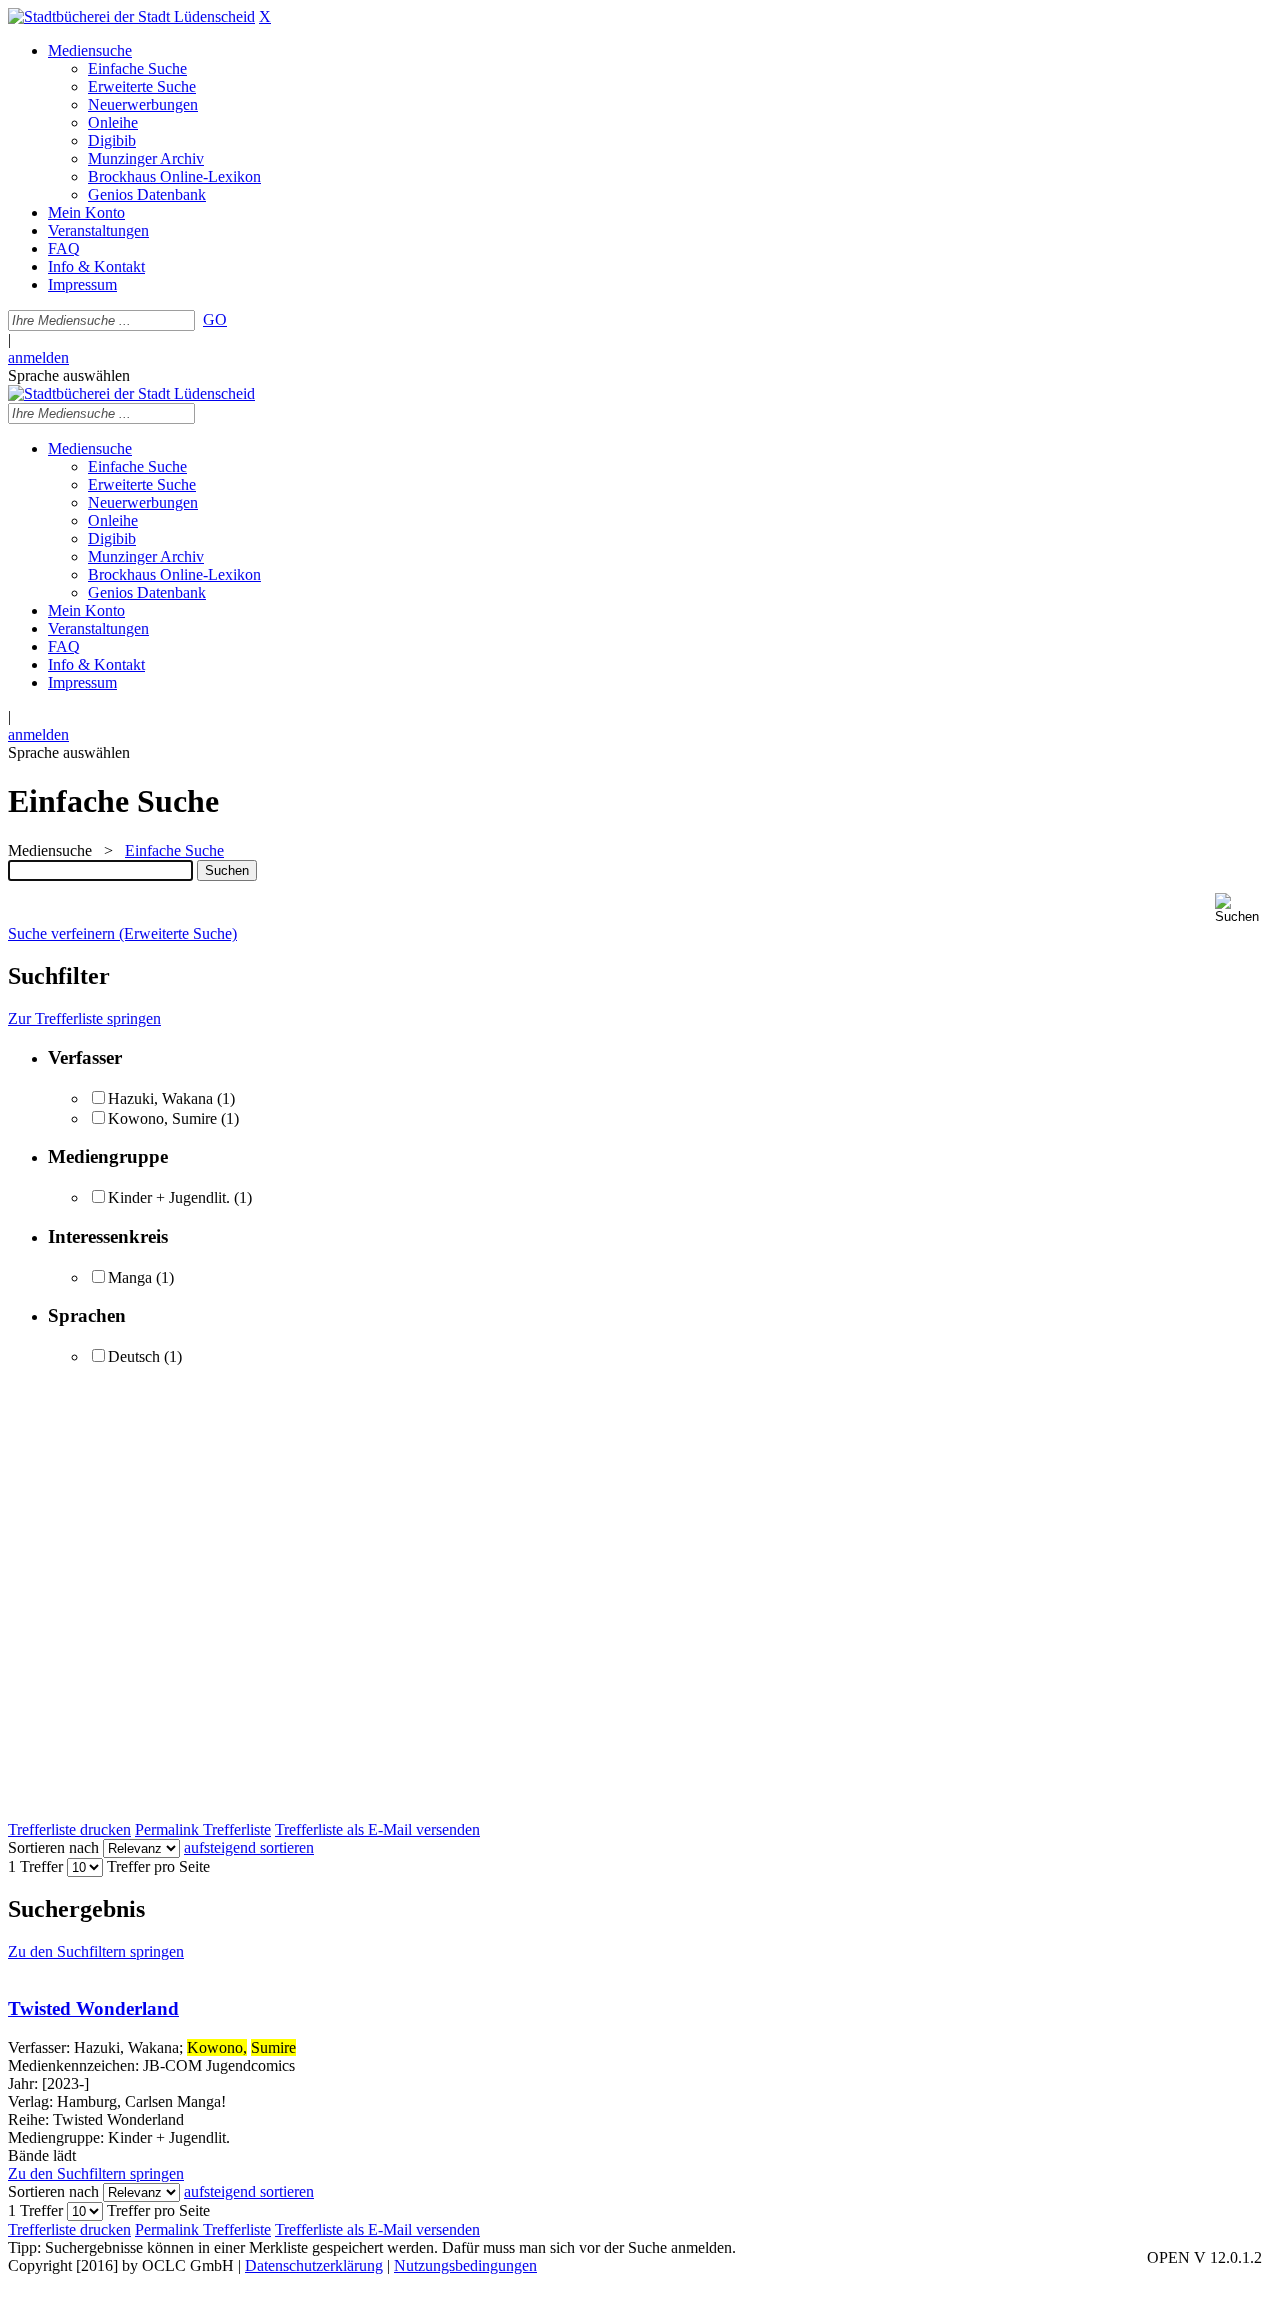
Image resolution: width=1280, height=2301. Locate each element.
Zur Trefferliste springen (84, 1018)
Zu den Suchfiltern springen (96, 1951)
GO (215, 319)
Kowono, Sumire (162, 1118)
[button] (1243, 908)
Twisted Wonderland (93, 2008)
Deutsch (134, 1356)
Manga (130, 1277)
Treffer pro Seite (158, 1866)
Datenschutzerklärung (314, 2265)
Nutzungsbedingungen (465, 2265)
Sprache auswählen (69, 375)
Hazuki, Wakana (160, 1098)
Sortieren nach (53, 1847)
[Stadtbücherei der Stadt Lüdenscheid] (131, 16)
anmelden (38, 357)
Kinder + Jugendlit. (169, 1197)
